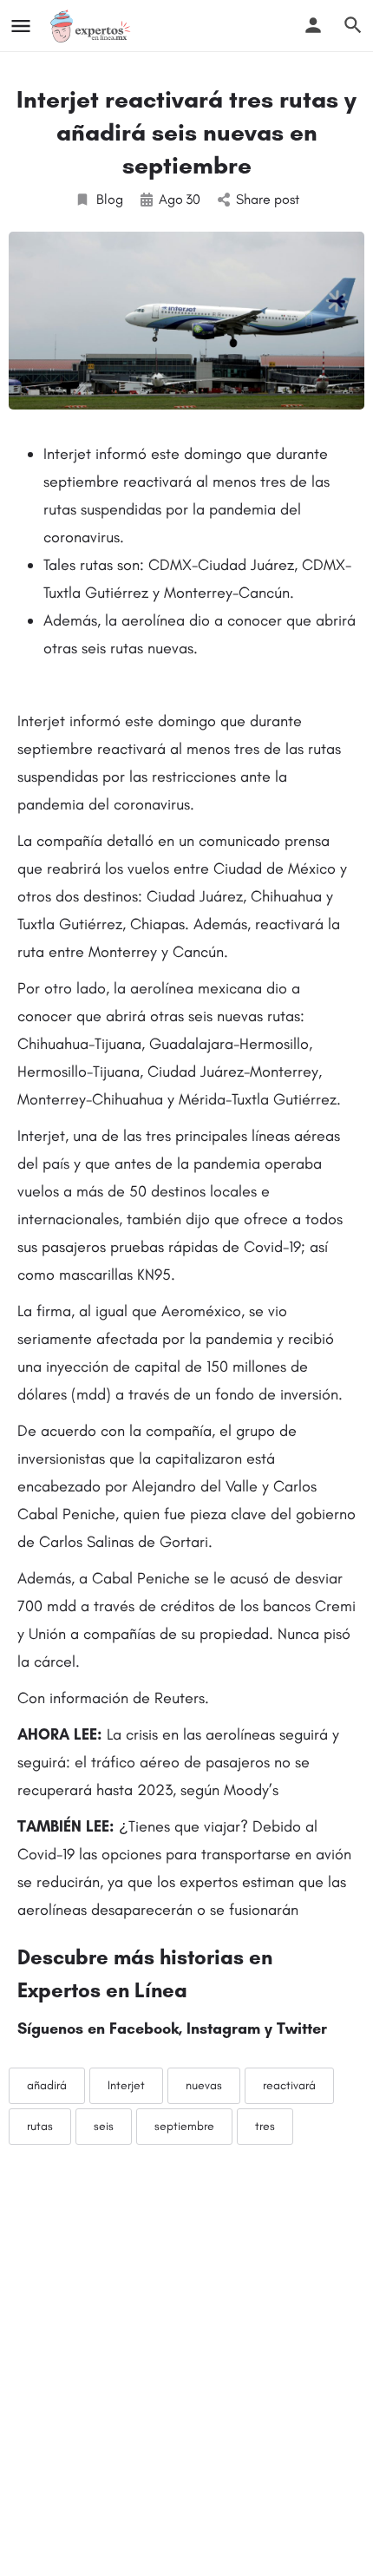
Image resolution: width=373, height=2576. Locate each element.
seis (104, 2126)
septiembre (184, 2126)
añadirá (47, 2085)
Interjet (126, 2085)
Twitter (302, 2029)
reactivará (289, 2085)
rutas (40, 2126)
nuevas (204, 2085)
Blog (110, 199)
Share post (268, 199)
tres (265, 2126)
